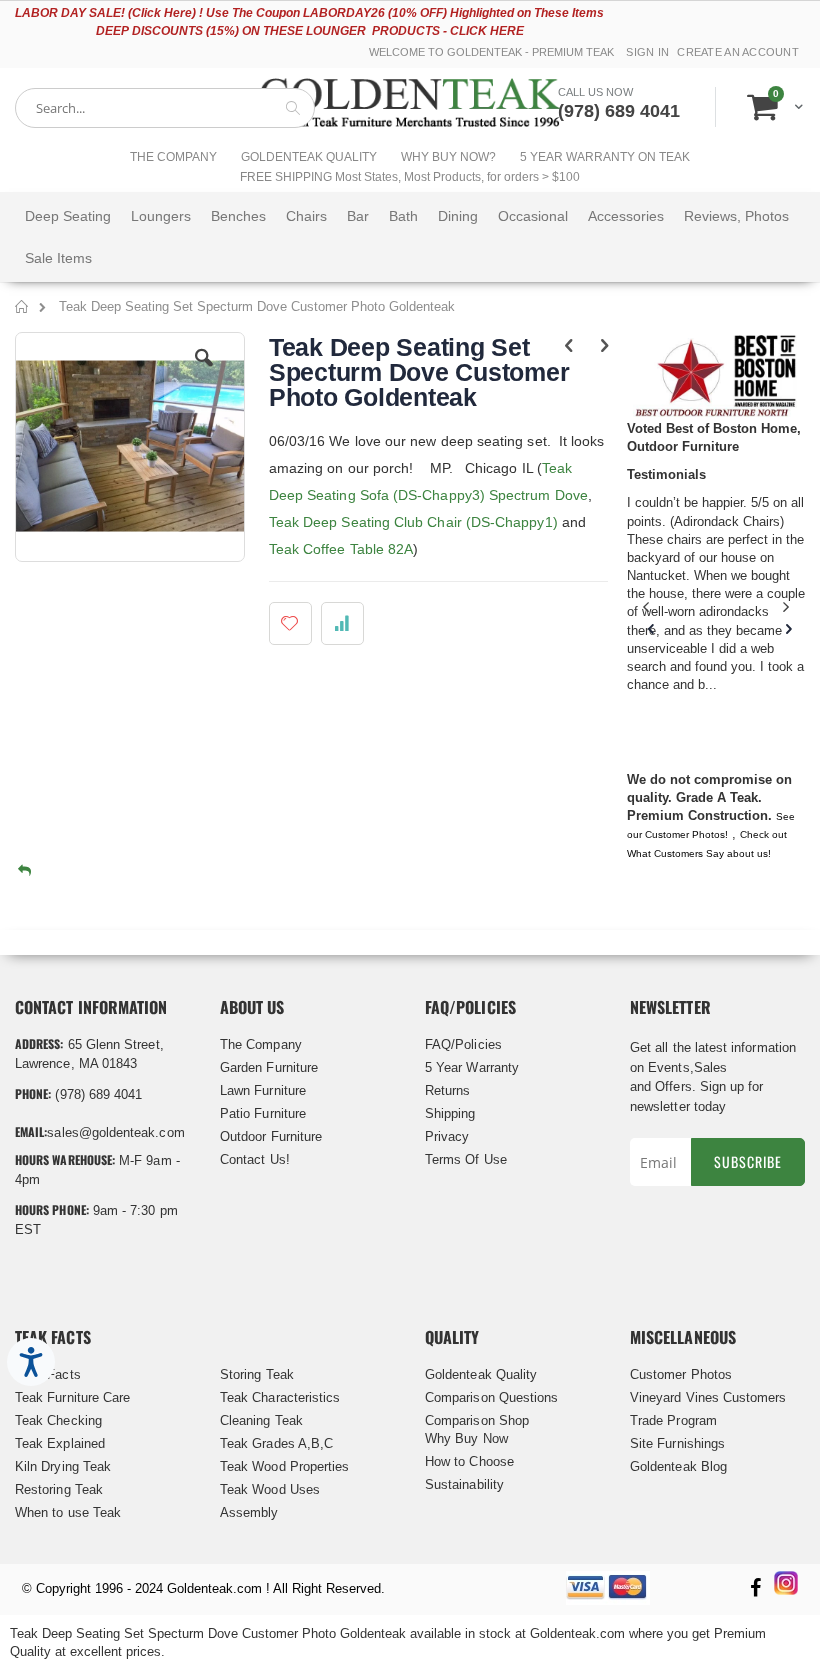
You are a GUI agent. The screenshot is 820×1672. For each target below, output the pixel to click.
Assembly (249, 1512)
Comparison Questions (491, 1397)
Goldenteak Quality (481, 1374)
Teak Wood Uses (270, 1489)
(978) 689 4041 (619, 111)
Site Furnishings (677, 1443)
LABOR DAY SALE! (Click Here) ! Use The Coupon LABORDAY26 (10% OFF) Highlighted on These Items (309, 13)
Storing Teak (257, 1374)
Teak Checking (58, 1420)
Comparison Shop (477, 1420)
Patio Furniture (263, 1113)
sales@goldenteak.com (115, 1132)
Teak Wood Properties (284, 1466)
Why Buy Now (466, 1438)
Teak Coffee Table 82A (341, 549)
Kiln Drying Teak (63, 1466)
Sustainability (464, 1484)
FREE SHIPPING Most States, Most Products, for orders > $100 (410, 177)
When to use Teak (68, 1512)
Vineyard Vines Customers (708, 1397)
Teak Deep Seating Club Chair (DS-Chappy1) (413, 522)
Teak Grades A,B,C (276, 1443)
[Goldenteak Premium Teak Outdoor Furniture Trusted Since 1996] (410, 107)
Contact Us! (255, 1159)
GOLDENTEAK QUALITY (309, 157)
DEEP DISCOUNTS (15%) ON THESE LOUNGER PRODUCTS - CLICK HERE (310, 31)
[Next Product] (604, 346)
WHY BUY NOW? (448, 157)
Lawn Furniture (263, 1090)
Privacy (447, 1136)
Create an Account (738, 52)
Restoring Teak (59, 1489)
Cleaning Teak (261, 1420)
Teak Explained (60, 1443)
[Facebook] (755, 1589)
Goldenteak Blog (678, 1466)
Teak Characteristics (280, 1397)
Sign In (647, 52)
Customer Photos (681, 1374)
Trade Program (673, 1420)
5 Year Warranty (472, 1067)
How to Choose (469, 1461)
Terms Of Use (466, 1159)
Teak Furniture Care (72, 1397)
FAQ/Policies (463, 1044)
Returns (447, 1090)
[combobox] (165, 108)
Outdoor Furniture (271, 1136)
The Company (261, 1044)
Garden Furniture (269, 1067)
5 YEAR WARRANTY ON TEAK (605, 157)
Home (22, 310)
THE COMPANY (173, 157)
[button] (204, 373)
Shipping (450, 1113)
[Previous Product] (569, 346)
